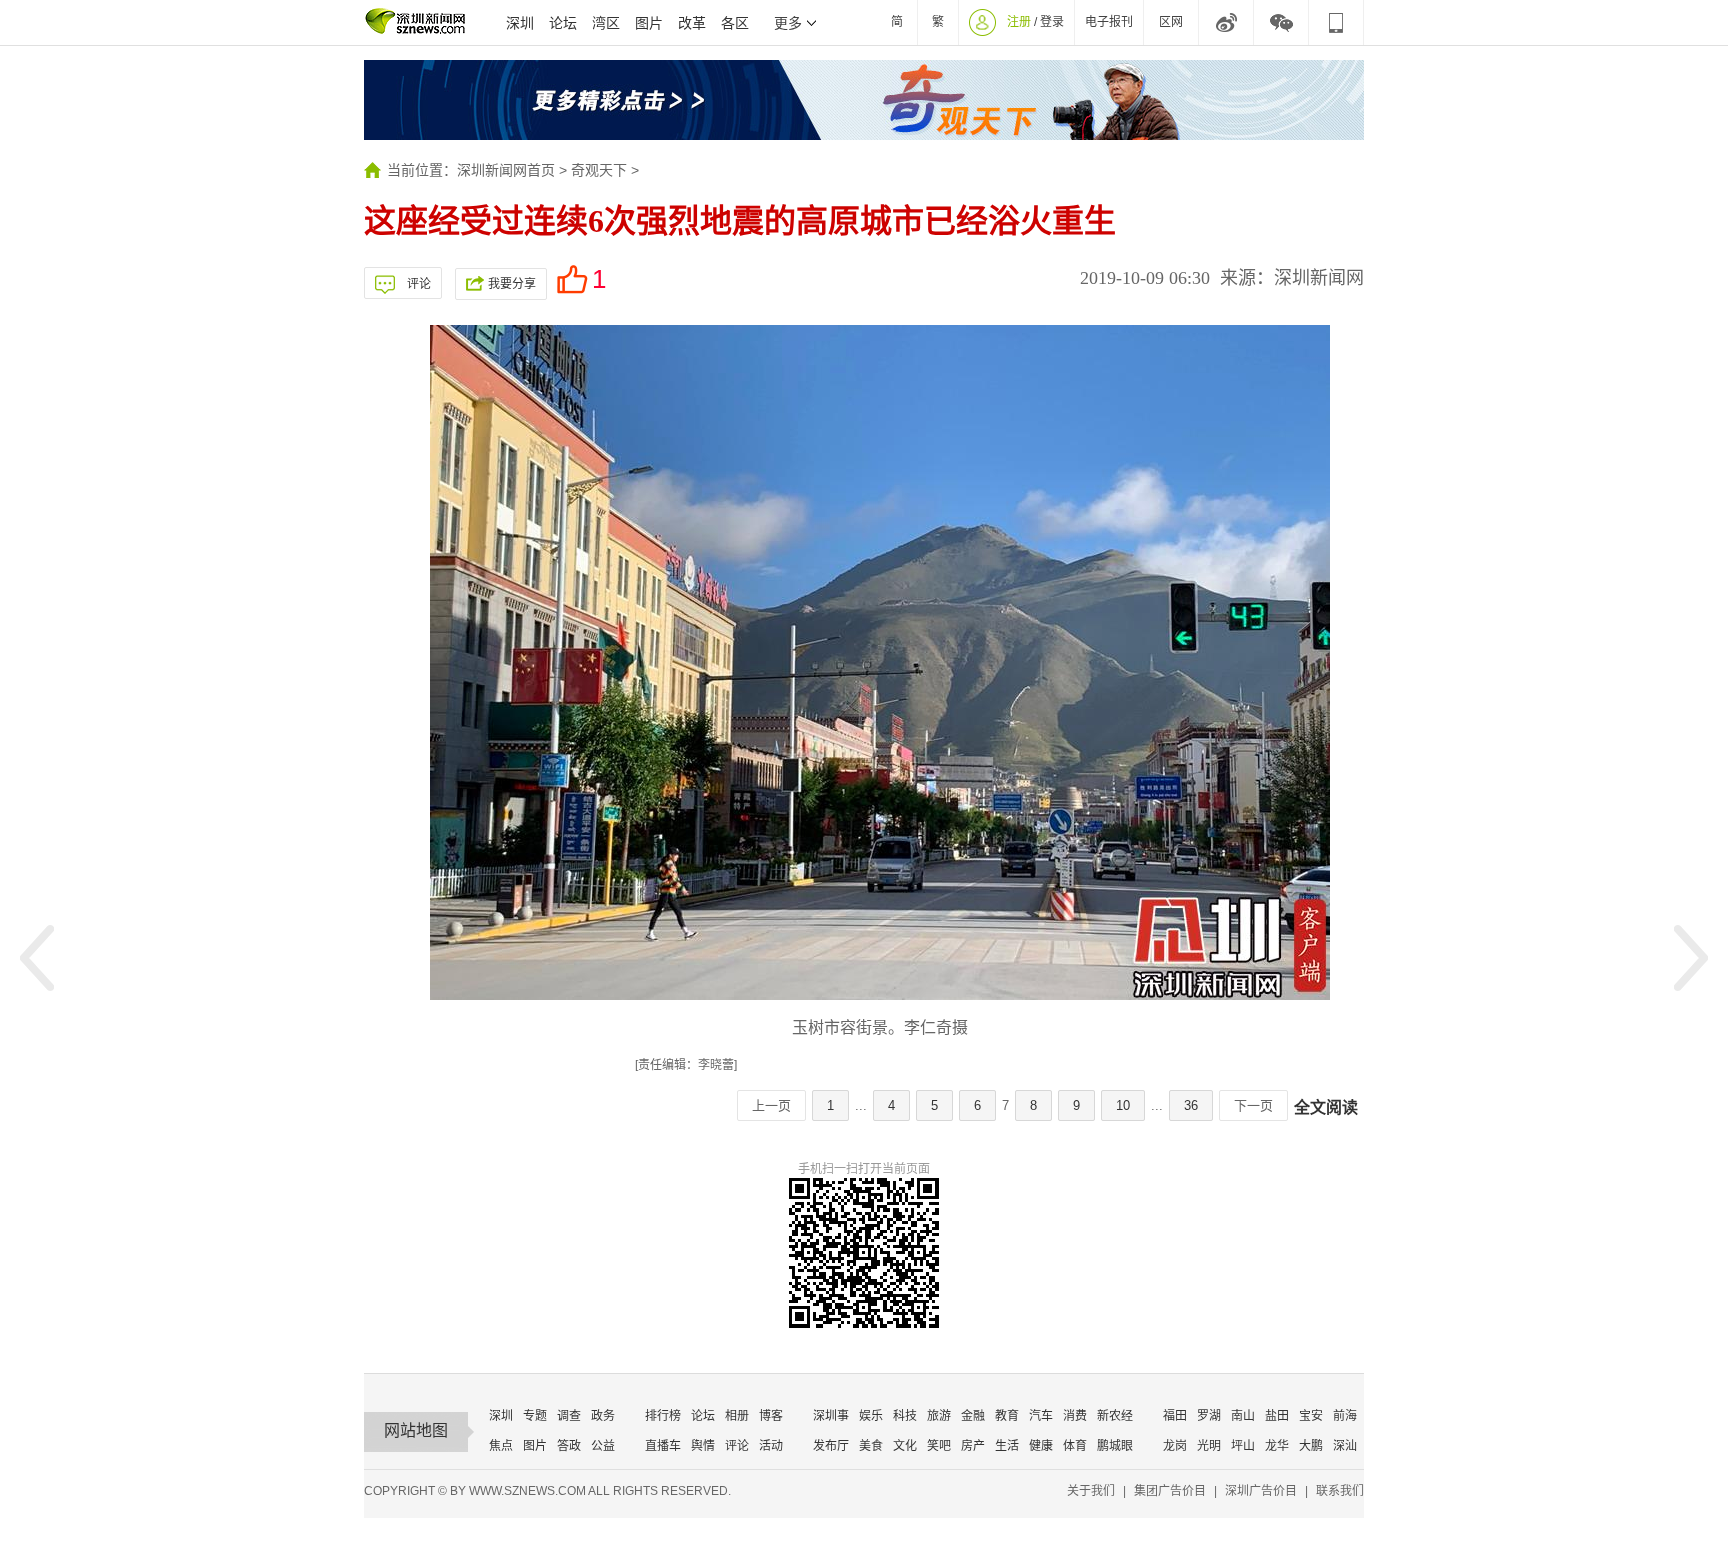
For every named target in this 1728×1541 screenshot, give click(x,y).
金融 (973, 1416)
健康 (1041, 1446)
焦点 (501, 1446)
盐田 (1277, 1416)
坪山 (1243, 1446)
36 (1191, 1105)
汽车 (1041, 1416)
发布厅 (831, 1446)
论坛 (563, 23)
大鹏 (1311, 1446)
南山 (1243, 1416)
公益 (603, 1446)
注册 (1019, 22)
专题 (535, 1416)
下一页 (1253, 1105)
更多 (788, 23)
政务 (603, 1416)
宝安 (1311, 1416)
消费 (1075, 1416)
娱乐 (871, 1416)
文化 (905, 1446)
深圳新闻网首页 (506, 170)
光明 (1209, 1446)
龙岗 (1175, 1446)
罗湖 (1209, 1416)
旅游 (939, 1416)
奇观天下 (599, 170)
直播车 (663, 1446)
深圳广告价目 (1261, 1491)
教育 (1007, 1416)
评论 (419, 284)
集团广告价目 (1170, 1491)
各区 (735, 23)
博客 (771, 1416)
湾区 (606, 23)
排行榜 (663, 1416)
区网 (1171, 22)
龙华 (1277, 1446)
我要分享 (512, 284)
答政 (569, 1446)
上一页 (771, 1105)
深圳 (520, 23)
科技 (905, 1416)
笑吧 (939, 1446)
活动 (771, 1446)
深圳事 (831, 1416)
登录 (1052, 22)
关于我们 (1091, 1491)
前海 (1345, 1416)
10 (1123, 1105)
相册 (737, 1416)
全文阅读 (1326, 1107)
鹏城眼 (1115, 1446)
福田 (1175, 1416)
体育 (1075, 1446)
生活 (1007, 1446)
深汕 (1345, 1446)
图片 (649, 23)
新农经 (1115, 1416)
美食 (871, 1446)
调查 (569, 1416)
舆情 (703, 1446)
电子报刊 (1109, 22)
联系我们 (1340, 1491)
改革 (692, 23)
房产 (973, 1446)
